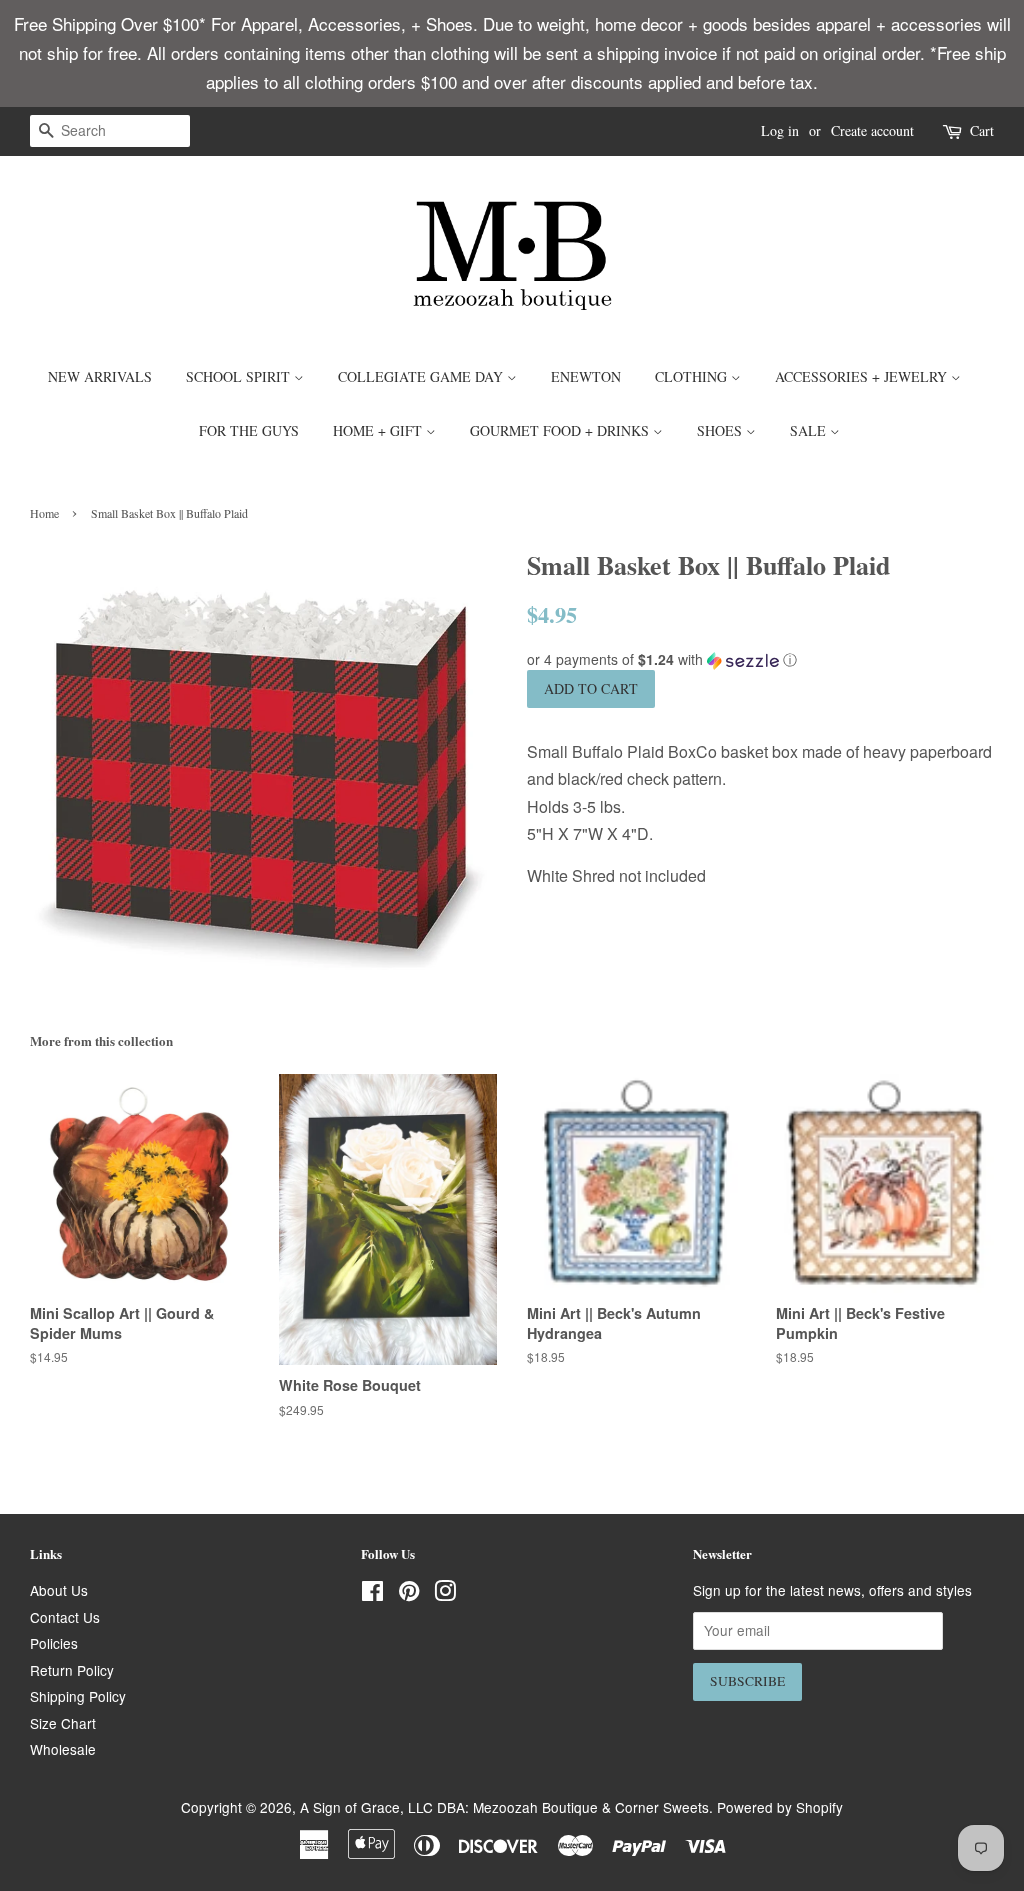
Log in (780, 130)
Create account (872, 130)
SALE (810, 430)
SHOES (721, 430)
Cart (982, 130)
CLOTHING (693, 376)
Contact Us (65, 1617)
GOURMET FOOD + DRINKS (561, 430)
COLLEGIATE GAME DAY (422, 376)
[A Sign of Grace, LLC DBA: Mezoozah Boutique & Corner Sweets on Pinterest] (409, 1594)
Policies (54, 1643)
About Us (59, 1590)
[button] (760, 659)
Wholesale (63, 1749)
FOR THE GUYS (249, 430)
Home (44, 513)
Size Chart (63, 1723)
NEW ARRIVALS (100, 376)
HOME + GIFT (379, 430)
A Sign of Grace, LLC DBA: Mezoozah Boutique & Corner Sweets (504, 1807)
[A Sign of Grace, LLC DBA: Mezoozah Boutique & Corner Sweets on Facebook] (372, 1594)
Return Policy (72, 1670)
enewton (586, 376)
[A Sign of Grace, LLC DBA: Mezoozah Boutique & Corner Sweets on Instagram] (445, 1594)
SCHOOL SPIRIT (240, 376)
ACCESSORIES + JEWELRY (863, 376)
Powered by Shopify (780, 1807)
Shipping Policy (78, 1696)
